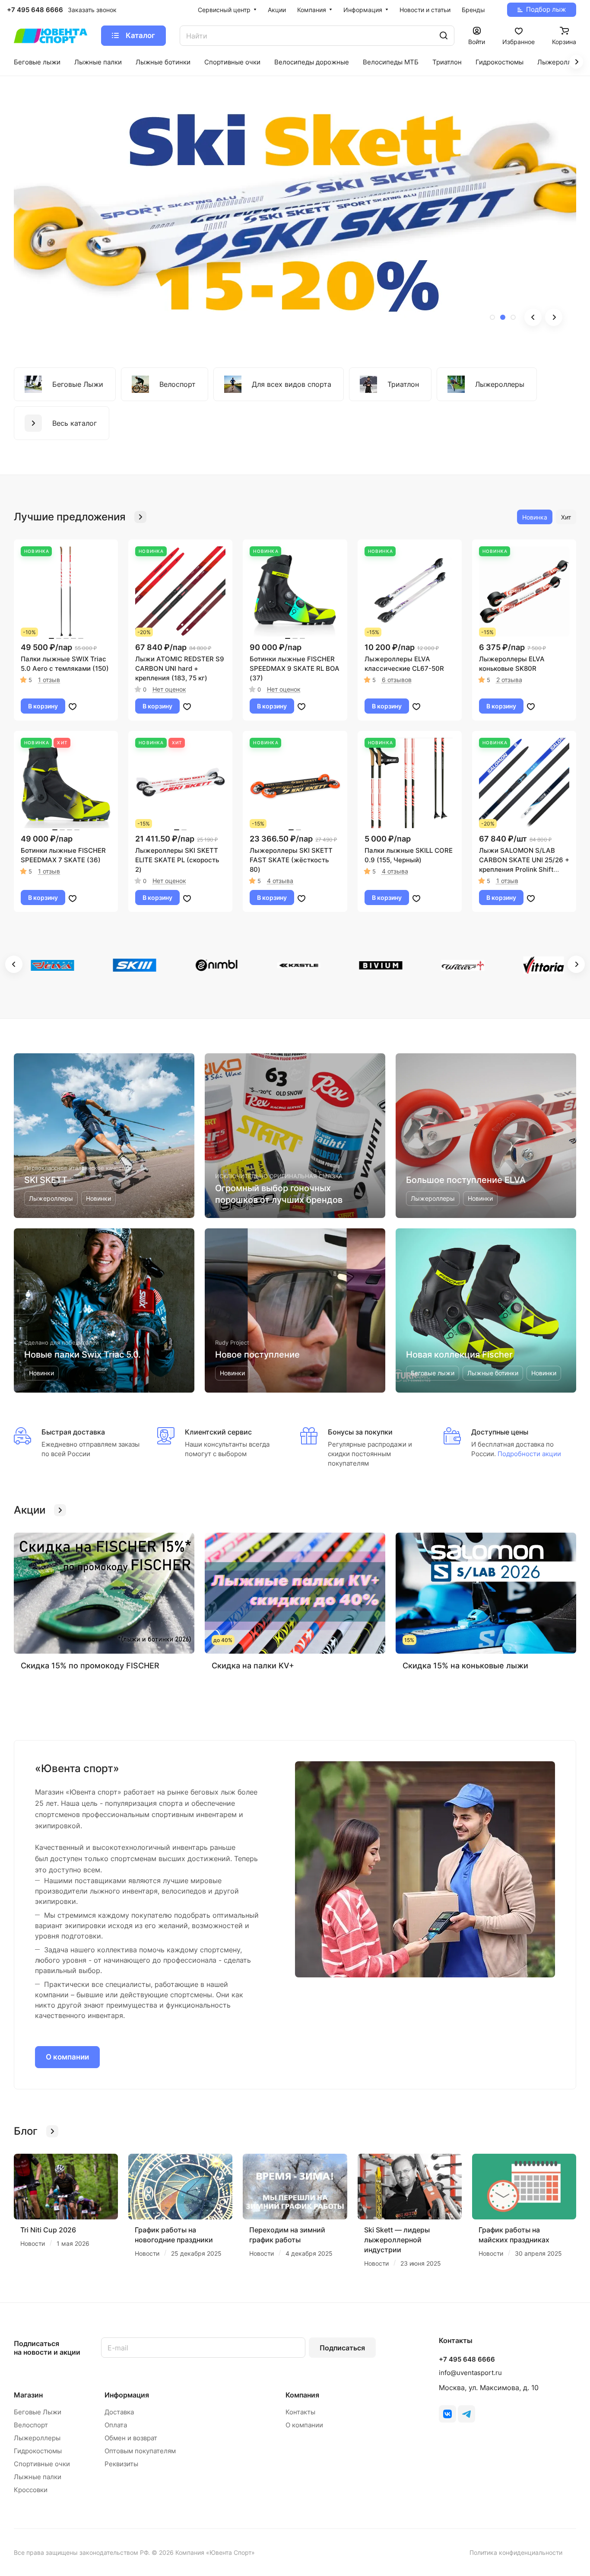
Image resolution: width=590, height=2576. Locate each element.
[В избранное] (73, 706)
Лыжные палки (38, 2477)
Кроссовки (31, 2490)
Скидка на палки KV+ (253, 1666)
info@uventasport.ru (470, 2373)
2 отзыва (509, 680)
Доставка (119, 2412)
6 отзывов (397, 680)
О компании (67, 2057)
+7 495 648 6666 (35, 10)
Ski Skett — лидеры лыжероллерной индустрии (397, 2240)
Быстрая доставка (73, 1432)
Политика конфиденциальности (516, 2552)
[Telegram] (466, 2414)
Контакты (300, 2412)
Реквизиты (121, 2464)
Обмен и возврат (131, 2438)
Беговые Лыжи (38, 2412)
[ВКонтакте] (447, 2414)
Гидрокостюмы (38, 2451)
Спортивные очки (42, 2464)
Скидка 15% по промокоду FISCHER (90, 1666)
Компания (302, 2395)
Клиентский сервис (218, 1432)
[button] (492, 317)
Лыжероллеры (37, 2438)
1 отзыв (49, 680)
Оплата (116, 2425)
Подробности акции (528, 1454)
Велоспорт (31, 2425)
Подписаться (342, 2348)
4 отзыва (280, 881)
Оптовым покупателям (140, 2451)
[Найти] (444, 36)
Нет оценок (169, 689)
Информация (127, 2395)
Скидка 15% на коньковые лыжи (465, 1666)
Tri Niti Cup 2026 (48, 2230)
